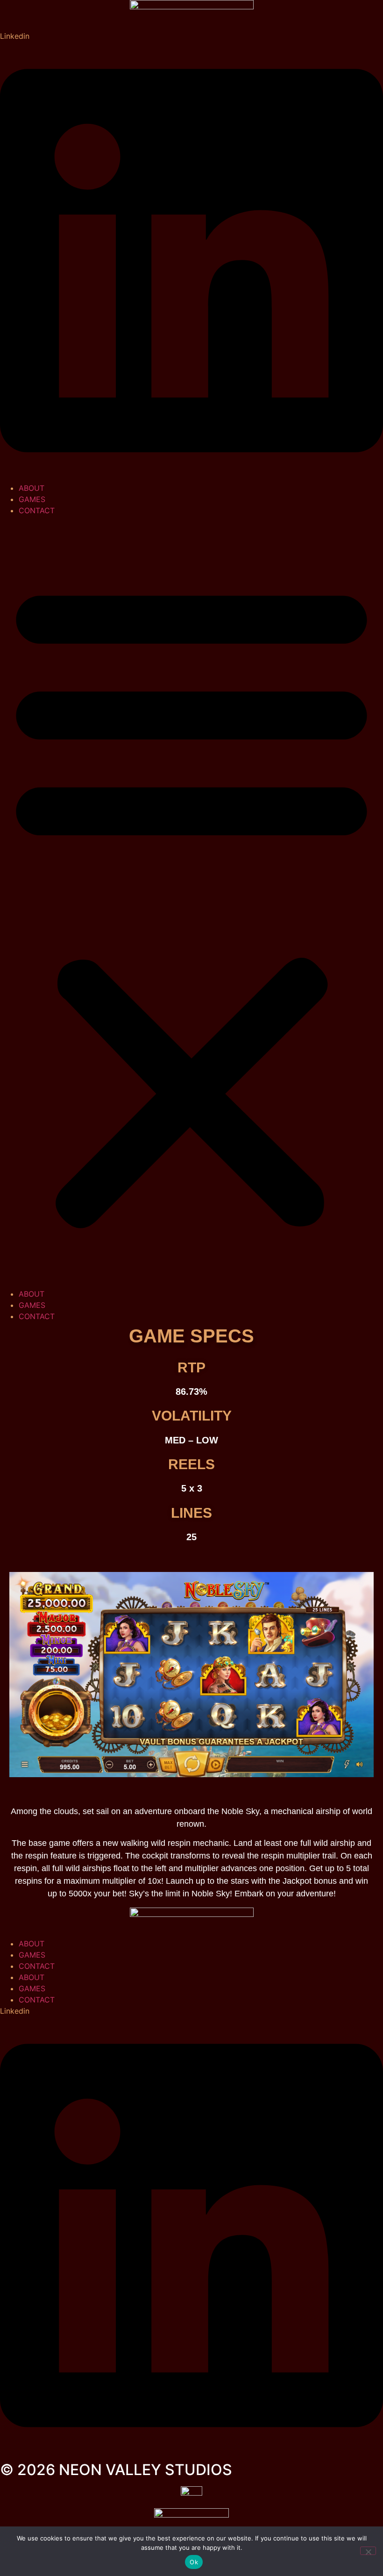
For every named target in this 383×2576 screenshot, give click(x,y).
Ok (194, 2562)
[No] (368, 2551)
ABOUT (32, 488)
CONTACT (37, 510)
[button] (191, 902)
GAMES (32, 499)
